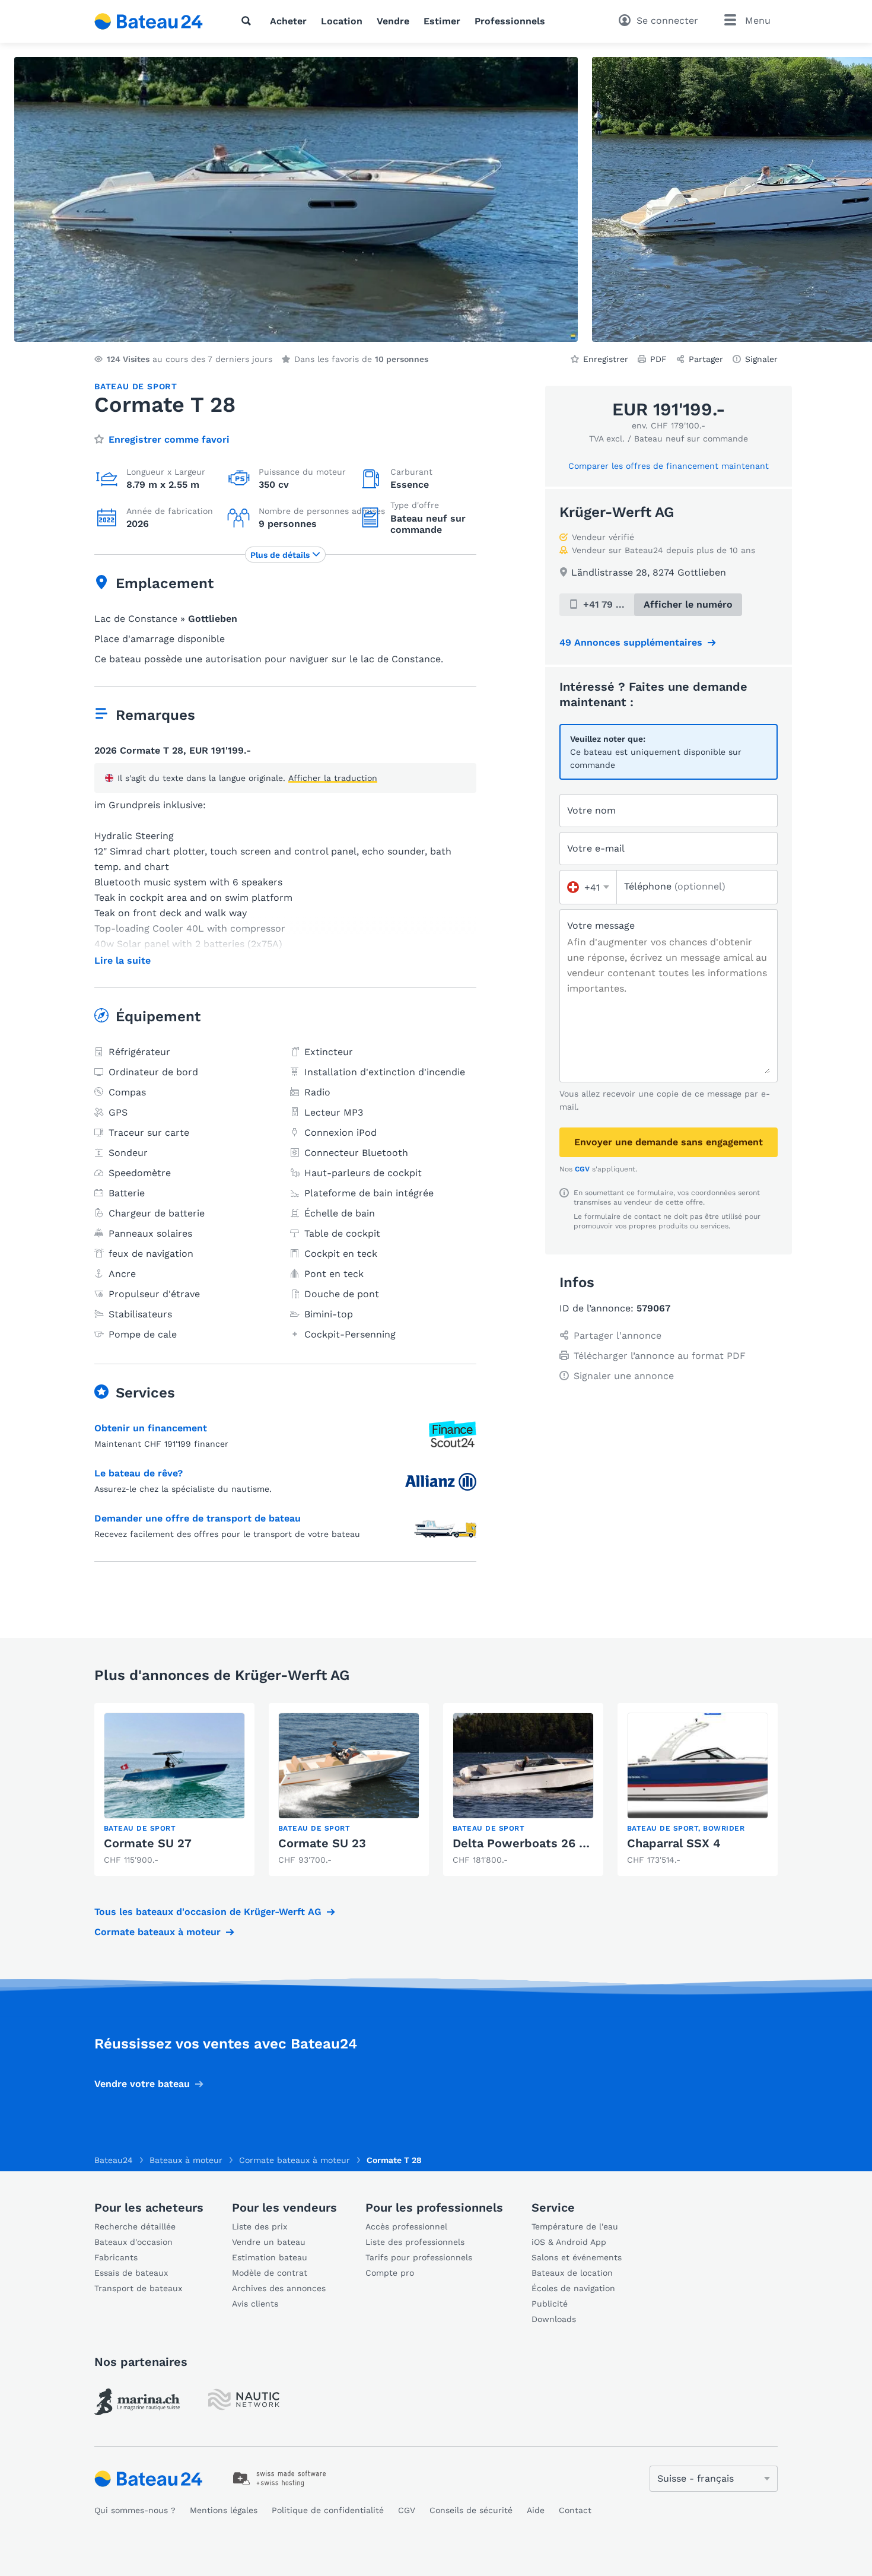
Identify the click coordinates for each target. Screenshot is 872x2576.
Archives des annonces (279, 2288)
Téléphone (675, 886)
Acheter (288, 21)
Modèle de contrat (270, 2273)
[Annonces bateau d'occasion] (149, 21)
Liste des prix (260, 2226)
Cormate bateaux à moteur (157, 1932)
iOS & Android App (569, 2242)
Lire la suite (122, 961)
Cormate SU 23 (322, 1843)
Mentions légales (224, 2510)
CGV (582, 1169)
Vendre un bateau (269, 2242)
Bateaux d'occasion (133, 2242)
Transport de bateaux (138, 2288)
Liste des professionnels (415, 2242)
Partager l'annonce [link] (618, 1335)
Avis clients (255, 2304)
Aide (536, 2510)
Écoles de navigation (573, 2288)
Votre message (601, 925)
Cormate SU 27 (148, 1843)
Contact (575, 2510)
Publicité (550, 2304)
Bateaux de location (572, 2273)
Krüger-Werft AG (617, 512)
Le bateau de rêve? (139, 1473)
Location (342, 21)
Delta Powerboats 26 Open (531, 1843)
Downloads (554, 2319)
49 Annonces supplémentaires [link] (631, 642)
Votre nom (591, 810)
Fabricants (116, 2257)
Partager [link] (706, 359)
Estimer (442, 21)
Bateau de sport (136, 386)
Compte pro (390, 2273)
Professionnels (510, 21)
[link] (174, 1789)
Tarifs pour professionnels (419, 2257)
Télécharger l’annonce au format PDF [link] (660, 1356)
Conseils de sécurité (471, 2510)
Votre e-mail (596, 848)
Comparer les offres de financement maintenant (669, 466)
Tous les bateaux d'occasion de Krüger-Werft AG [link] (208, 1912)
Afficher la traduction (333, 778)
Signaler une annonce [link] (624, 1376)
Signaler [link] (761, 359)
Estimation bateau (270, 2257)
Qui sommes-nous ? (135, 2510)
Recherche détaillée (135, 2226)
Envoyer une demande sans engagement (669, 1142)
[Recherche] (249, 21)
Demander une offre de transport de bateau (198, 1518)
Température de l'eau (575, 2226)
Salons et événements (577, 2257)
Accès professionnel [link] (406, 2226)
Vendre (393, 21)
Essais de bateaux (131, 2273)
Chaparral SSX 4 (674, 1843)
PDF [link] (658, 359)
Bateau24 (114, 2160)
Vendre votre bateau (142, 2084)
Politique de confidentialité (328, 2510)
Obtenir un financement (151, 1428)
